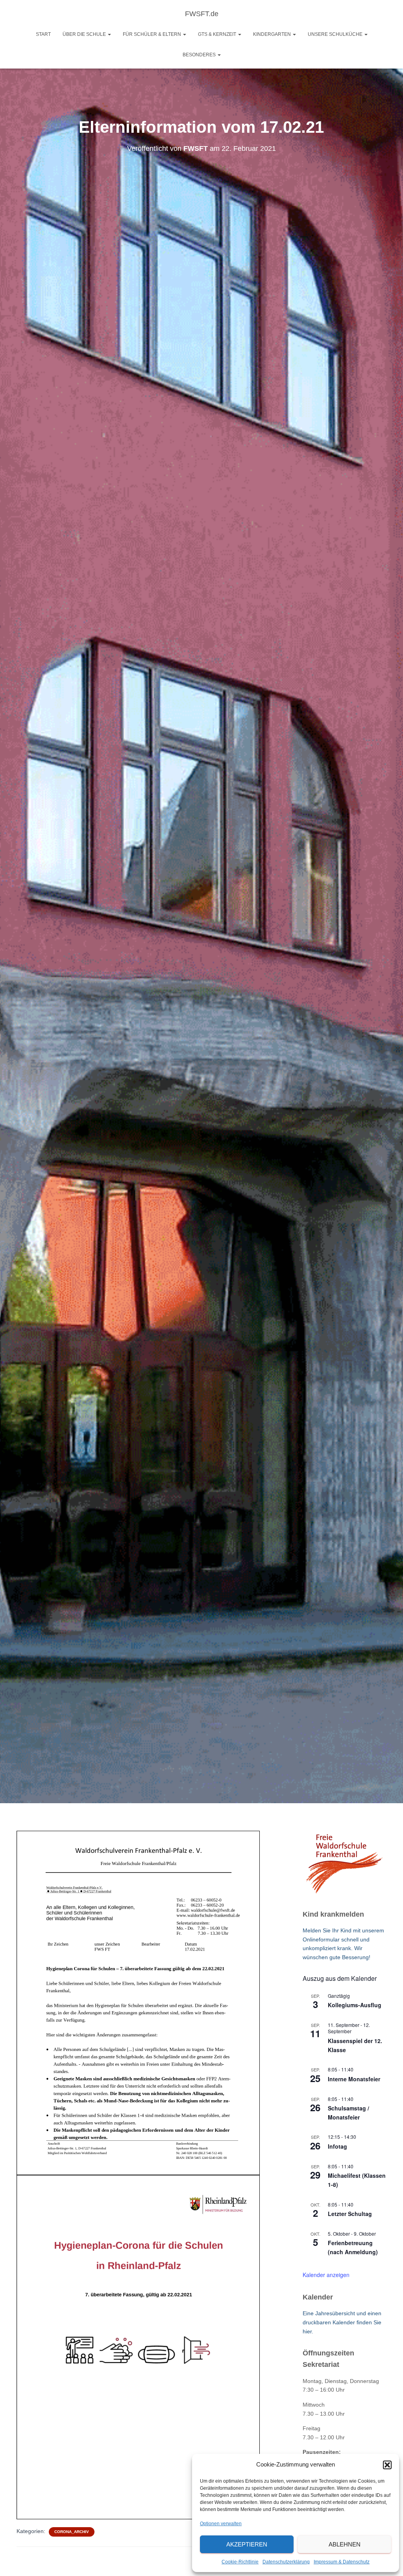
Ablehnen (345, 2544)
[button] (387, 2465)
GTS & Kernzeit (218, 34)
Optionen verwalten (221, 2524)
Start (43, 34)
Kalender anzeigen (326, 2275)
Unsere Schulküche (336, 34)
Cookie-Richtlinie (240, 2562)
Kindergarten (273, 34)
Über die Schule (85, 34)
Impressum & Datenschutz (342, 2562)
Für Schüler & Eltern (153, 34)
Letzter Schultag (350, 2214)
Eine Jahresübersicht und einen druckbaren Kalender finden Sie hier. (342, 2322)
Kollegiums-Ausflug (355, 2005)
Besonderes (200, 55)
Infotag (337, 2146)
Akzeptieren (247, 2544)
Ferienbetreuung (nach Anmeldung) (353, 2247)
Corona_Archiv (72, 2532)
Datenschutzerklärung (286, 2562)
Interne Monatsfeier (354, 2079)
